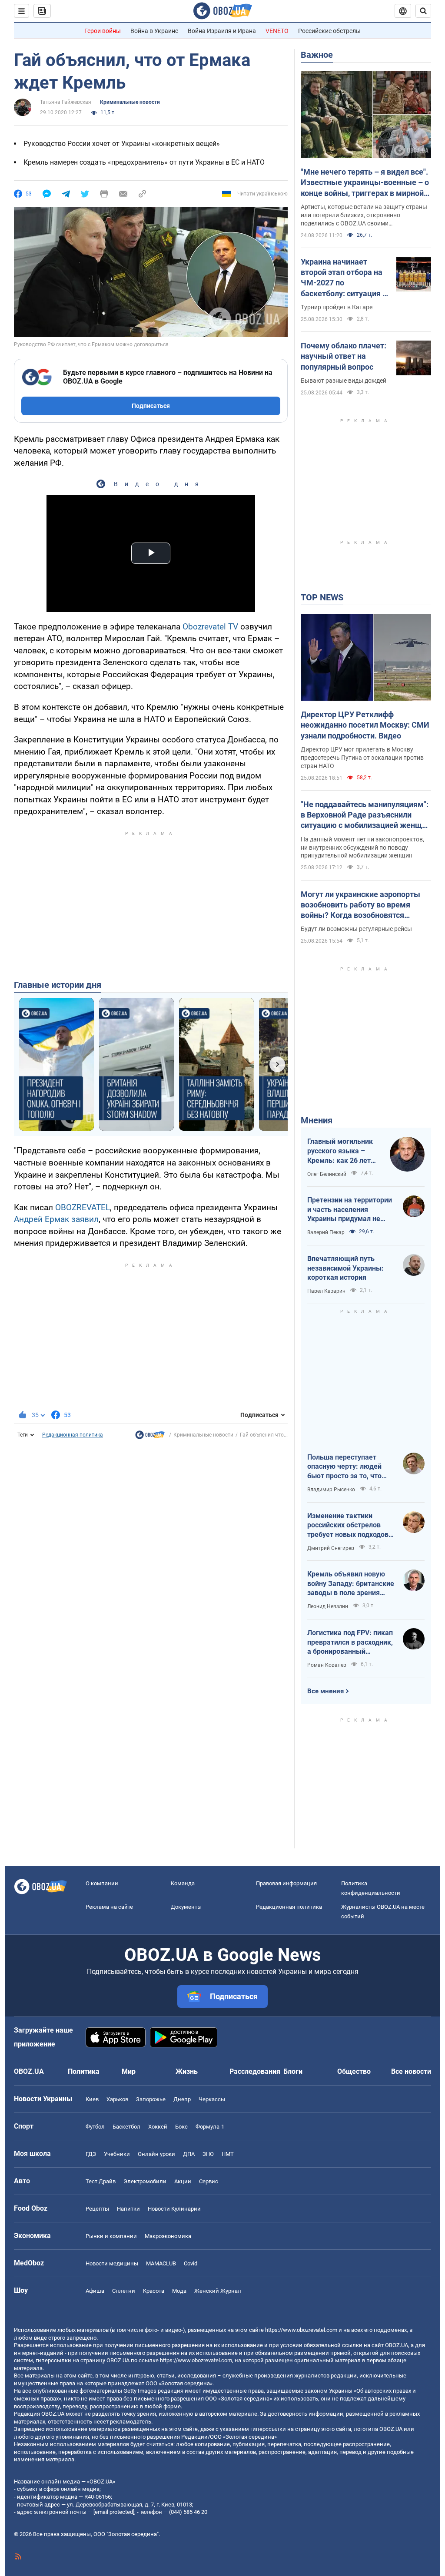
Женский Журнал (218, 2291)
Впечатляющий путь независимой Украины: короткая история (345, 1268)
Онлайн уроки (156, 2154)
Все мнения (325, 1691)
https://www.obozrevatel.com (301, 2330)
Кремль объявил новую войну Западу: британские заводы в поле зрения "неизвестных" (351, 1584)
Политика (84, 2071)
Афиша (95, 2291)
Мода (179, 2291)
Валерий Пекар (326, 1232)
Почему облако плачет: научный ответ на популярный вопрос (344, 356)
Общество (354, 2071)
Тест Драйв (101, 2181)
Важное (317, 55)
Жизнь (187, 2071)
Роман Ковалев (327, 1665)
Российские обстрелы (329, 31)
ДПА (189, 2154)
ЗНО (208, 2154)
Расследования (255, 2071)
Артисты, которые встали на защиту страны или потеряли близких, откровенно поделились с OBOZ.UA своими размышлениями (364, 215)
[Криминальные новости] (150, 1437)
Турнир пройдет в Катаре (337, 307)
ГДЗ (91, 2154)
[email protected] (114, 2512)
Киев (92, 2099)
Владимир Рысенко (331, 1490)
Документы (186, 1907)
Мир (129, 2071)
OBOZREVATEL (83, 1207)
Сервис (209, 2181)
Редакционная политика (73, 1435)
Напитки (128, 2209)
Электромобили (145, 2181)
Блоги (293, 2071)
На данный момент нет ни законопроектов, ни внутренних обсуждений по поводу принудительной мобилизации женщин (362, 848)
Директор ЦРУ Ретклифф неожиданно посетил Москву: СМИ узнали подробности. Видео (365, 725)
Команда (183, 1883)
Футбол (95, 2127)
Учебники (117, 2154)
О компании (102, 1883)
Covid (191, 2263)
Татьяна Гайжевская (66, 102)
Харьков (117, 2099)
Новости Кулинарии (174, 2209)
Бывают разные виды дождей (344, 381)
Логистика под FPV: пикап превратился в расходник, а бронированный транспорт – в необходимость (350, 1642)
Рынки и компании (111, 2236)
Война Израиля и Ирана (222, 31)
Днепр (182, 2099)
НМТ (228, 2154)
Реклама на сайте (109, 1907)
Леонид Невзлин (328, 1606)
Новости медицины (112, 2263)
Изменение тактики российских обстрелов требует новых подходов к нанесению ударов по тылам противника (351, 1526)
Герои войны (103, 31)
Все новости (411, 2071)
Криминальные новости (130, 102)
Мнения (317, 1120)
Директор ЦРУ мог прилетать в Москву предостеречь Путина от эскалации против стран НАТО (362, 758)
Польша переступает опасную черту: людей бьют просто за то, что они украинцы (344, 1467)
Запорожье (151, 2099)
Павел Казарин (326, 1291)
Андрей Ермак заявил (56, 1219)
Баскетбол (126, 2127)
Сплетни (124, 2291)
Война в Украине (154, 31)
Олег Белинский (327, 1174)
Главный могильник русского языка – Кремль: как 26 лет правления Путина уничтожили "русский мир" (342, 1151)
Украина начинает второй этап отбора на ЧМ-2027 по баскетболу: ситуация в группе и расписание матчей (344, 278)
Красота (154, 2291)
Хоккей (158, 2127)
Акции (183, 2181)
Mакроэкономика (168, 2236)
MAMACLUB (161, 2263)
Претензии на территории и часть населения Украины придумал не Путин (350, 1210)
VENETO (277, 31)
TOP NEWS (322, 597)
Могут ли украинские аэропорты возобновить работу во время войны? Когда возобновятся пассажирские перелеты (360, 905)
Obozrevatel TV (210, 627)
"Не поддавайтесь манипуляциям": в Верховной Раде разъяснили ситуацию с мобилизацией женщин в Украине (366, 815)
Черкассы (212, 2099)
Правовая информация (286, 1883)
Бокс (181, 2127)
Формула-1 (210, 2127)
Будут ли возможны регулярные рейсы (356, 929)
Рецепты (97, 2209)
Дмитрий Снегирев (331, 1548)
